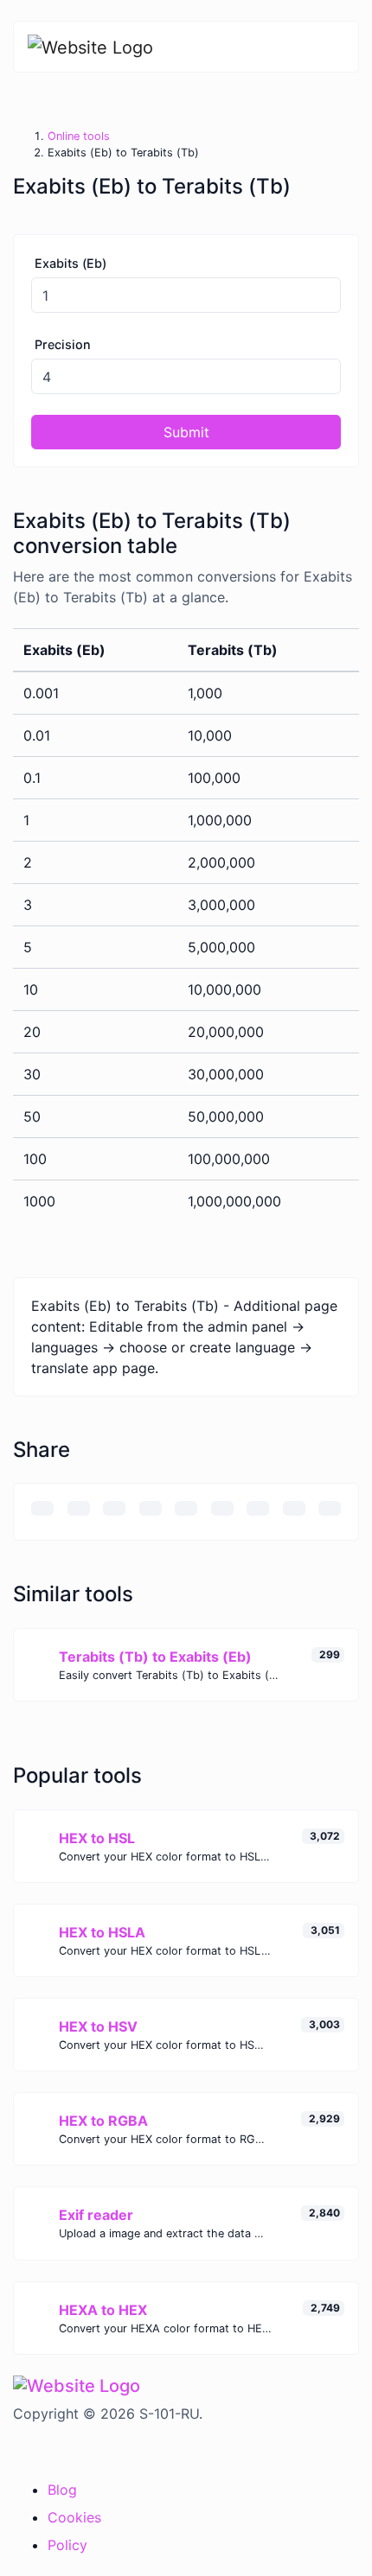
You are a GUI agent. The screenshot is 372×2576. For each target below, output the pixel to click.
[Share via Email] (42, 1508)
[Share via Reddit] (258, 1508)
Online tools (79, 136)
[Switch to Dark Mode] (14, 2449)
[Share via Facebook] (114, 1508)
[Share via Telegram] (330, 1508)
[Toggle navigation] (333, 47)
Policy (67, 2545)
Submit (186, 432)
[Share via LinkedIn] (222, 1508)
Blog (62, 2490)
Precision (63, 344)
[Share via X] (151, 1508)
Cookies (74, 2517)
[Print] (79, 1508)
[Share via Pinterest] (186, 1508)
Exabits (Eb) (71, 263)
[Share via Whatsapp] (294, 1508)
